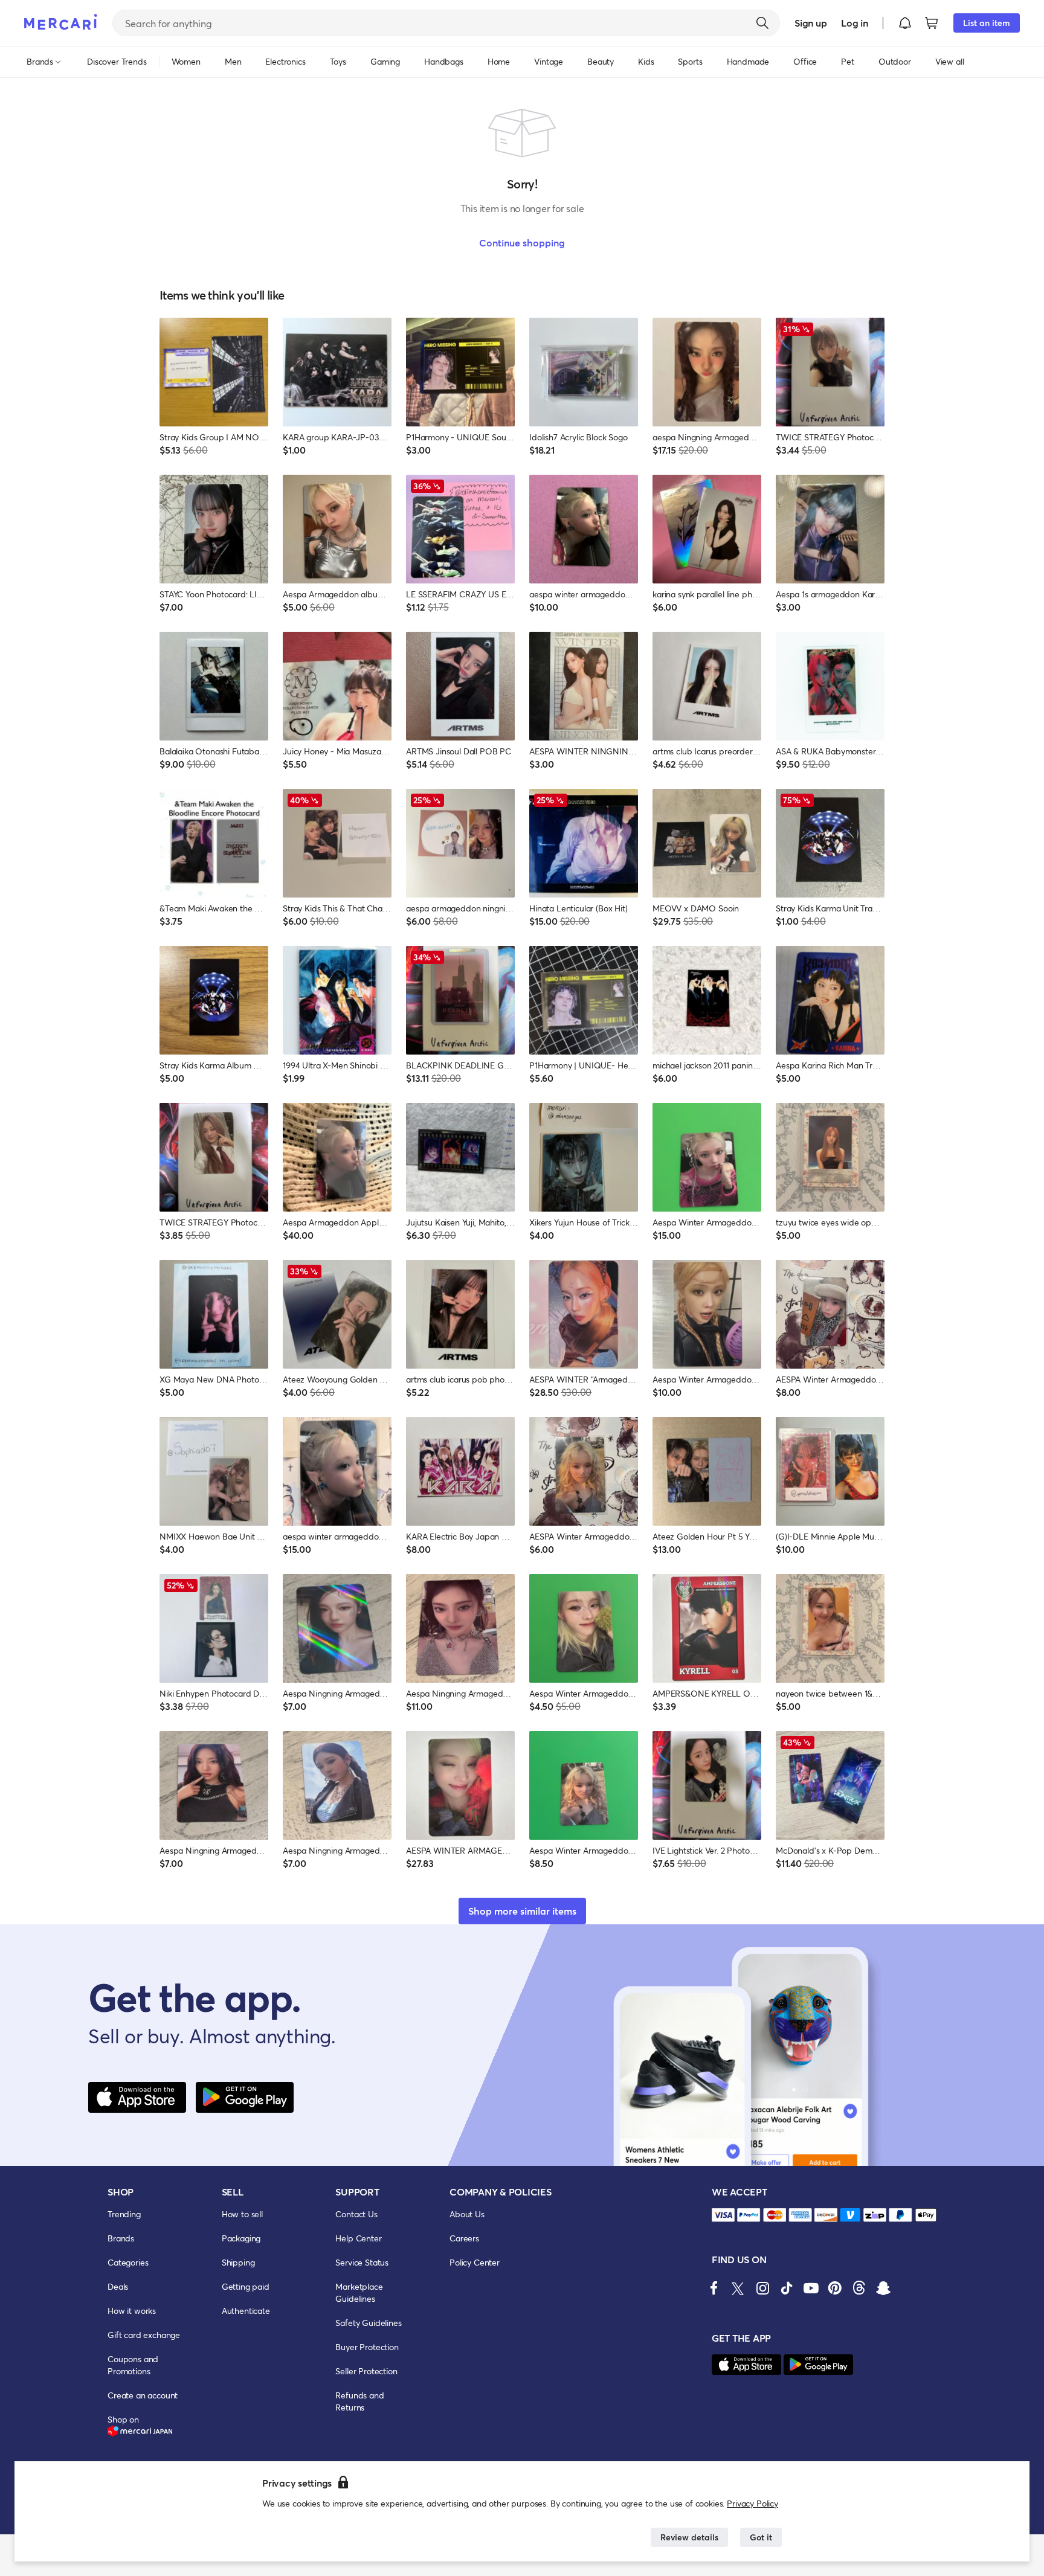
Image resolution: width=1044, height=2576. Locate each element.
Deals (118, 2286)
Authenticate (246, 2311)
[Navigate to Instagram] (762, 2288)
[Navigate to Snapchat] (883, 2288)
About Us (467, 2214)
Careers (464, 2238)
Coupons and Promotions (133, 2365)
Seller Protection (366, 2371)
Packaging (241, 2238)
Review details (689, 2537)
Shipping (238, 2262)
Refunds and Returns (359, 2401)
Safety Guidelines (368, 2323)
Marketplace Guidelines (359, 2292)
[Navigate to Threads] (859, 2288)
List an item (987, 23)
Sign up (810, 23)
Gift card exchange (144, 2335)
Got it (761, 2537)
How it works (132, 2311)
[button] (905, 23)
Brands (121, 2238)
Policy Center (475, 2262)
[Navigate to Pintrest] (835, 2288)
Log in (855, 23)
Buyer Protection (367, 2347)
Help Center (358, 2238)
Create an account (143, 2395)
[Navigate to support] (723, 2215)
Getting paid (246, 2286)
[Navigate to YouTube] (811, 2288)
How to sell (242, 2214)
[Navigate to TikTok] (787, 2288)
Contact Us (356, 2214)
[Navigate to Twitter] (738, 2288)
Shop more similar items (522, 1911)
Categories (128, 2262)
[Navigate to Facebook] (714, 2288)
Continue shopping (522, 243)
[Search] (762, 23)
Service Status (362, 2262)
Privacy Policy (752, 2503)
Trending (124, 2214)
